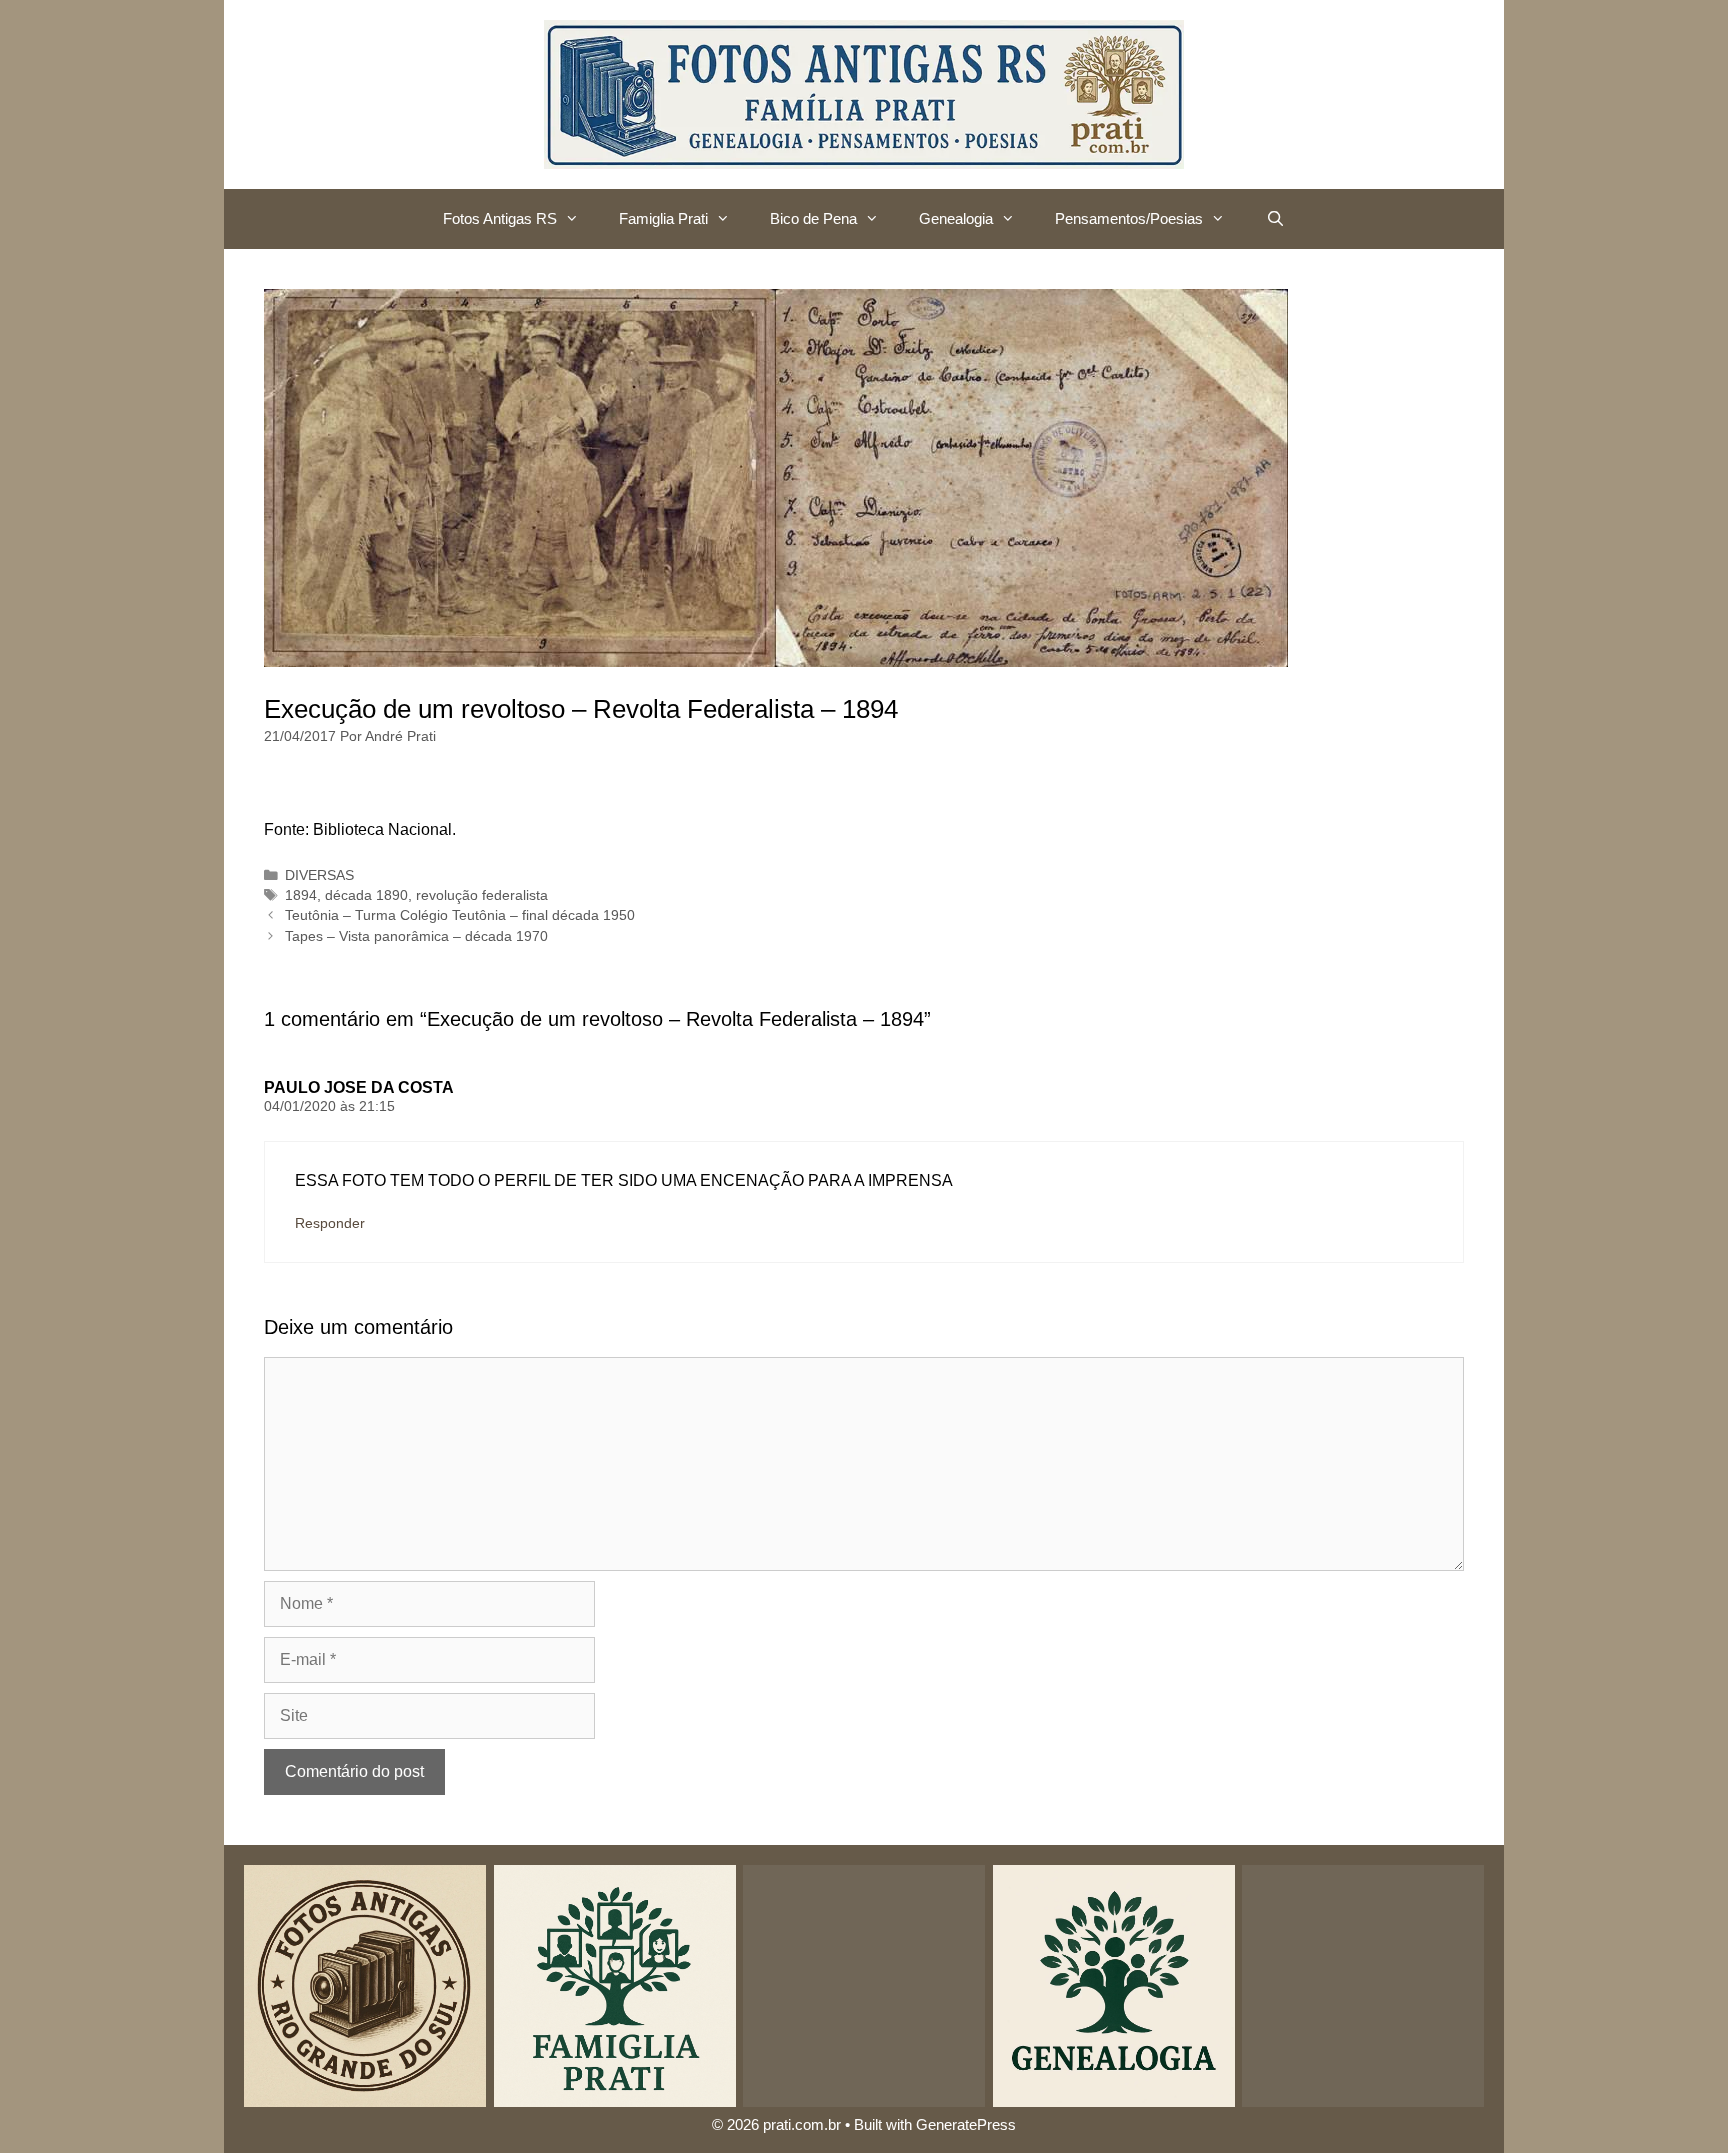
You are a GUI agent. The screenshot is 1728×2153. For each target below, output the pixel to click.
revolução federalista (482, 895)
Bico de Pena (813, 218)
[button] (578, 219)
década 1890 (366, 895)
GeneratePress (966, 2124)
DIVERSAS (319, 875)
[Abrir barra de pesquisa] (1274, 219)
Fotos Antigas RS (500, 218)
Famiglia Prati (663, 218)
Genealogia (956, 218)
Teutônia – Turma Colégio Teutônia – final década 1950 (460, 915)
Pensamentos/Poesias (1129, 218)
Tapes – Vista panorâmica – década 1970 (416, 936)
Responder (330, 1223)
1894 (301, 895)
